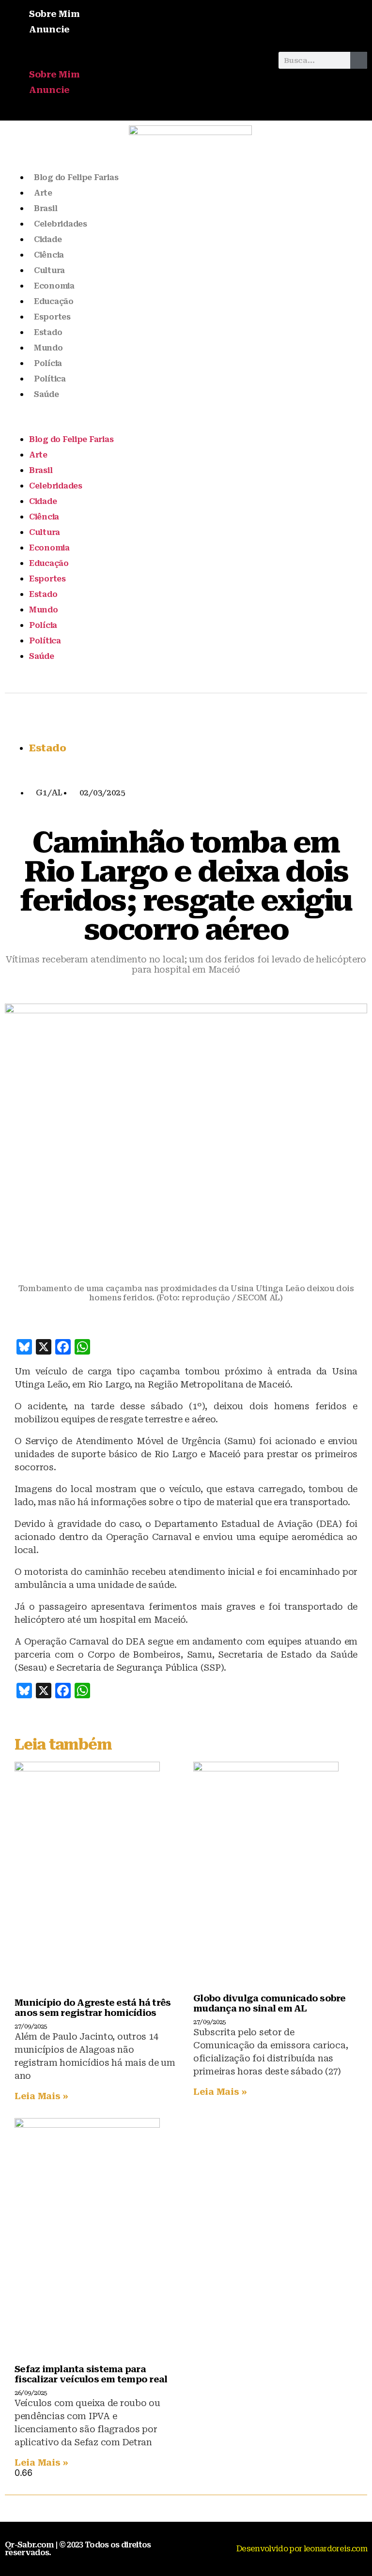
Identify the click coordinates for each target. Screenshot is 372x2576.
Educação (54, 301)
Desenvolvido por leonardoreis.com (302, 2549)
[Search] (359, 60)
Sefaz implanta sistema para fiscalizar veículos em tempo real (91, 2374)
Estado (48, 332)
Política (50, 379)
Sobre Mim (54, 14)
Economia (54, 286)
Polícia (48, 363)
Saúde (46, 394)
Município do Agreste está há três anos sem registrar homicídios (93, 2008)
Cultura (49, 270)
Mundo (48, 348)
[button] (137, 60)
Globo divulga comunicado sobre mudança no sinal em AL (270, 2003)
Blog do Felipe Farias (76, 177)
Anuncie (49, 29)
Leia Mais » (41, 2096)
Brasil (46, 208)
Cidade (48, 239)
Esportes (52, 317)
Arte (43, 193)
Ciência (49, 255)
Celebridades (61, 224)
